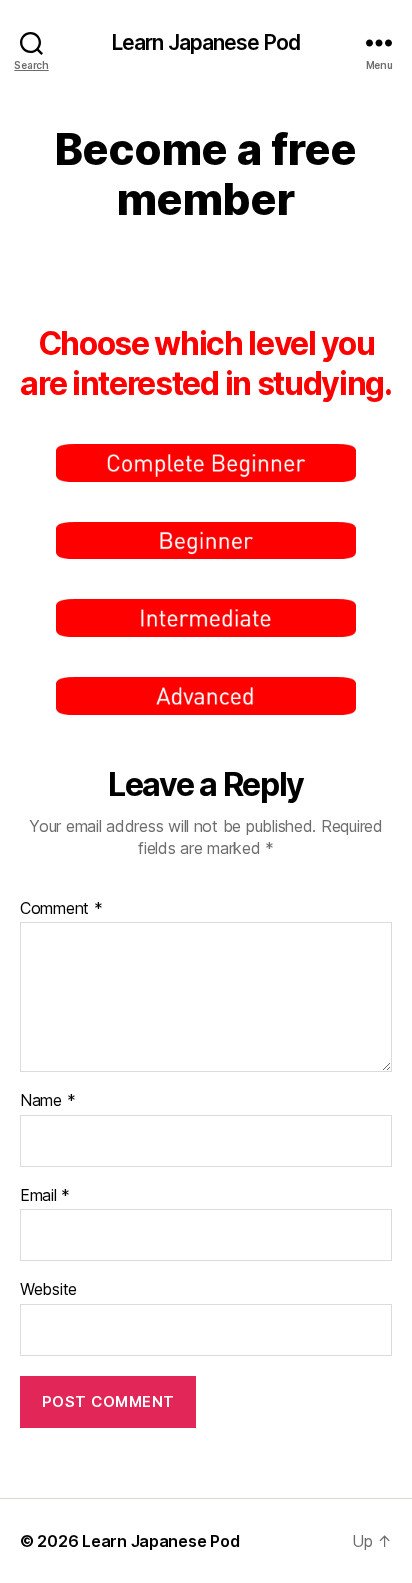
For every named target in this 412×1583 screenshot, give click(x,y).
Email (45, 1196)
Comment (61, 909)
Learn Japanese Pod (206, 42)
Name (47, 1101)
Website (48, 1290)
